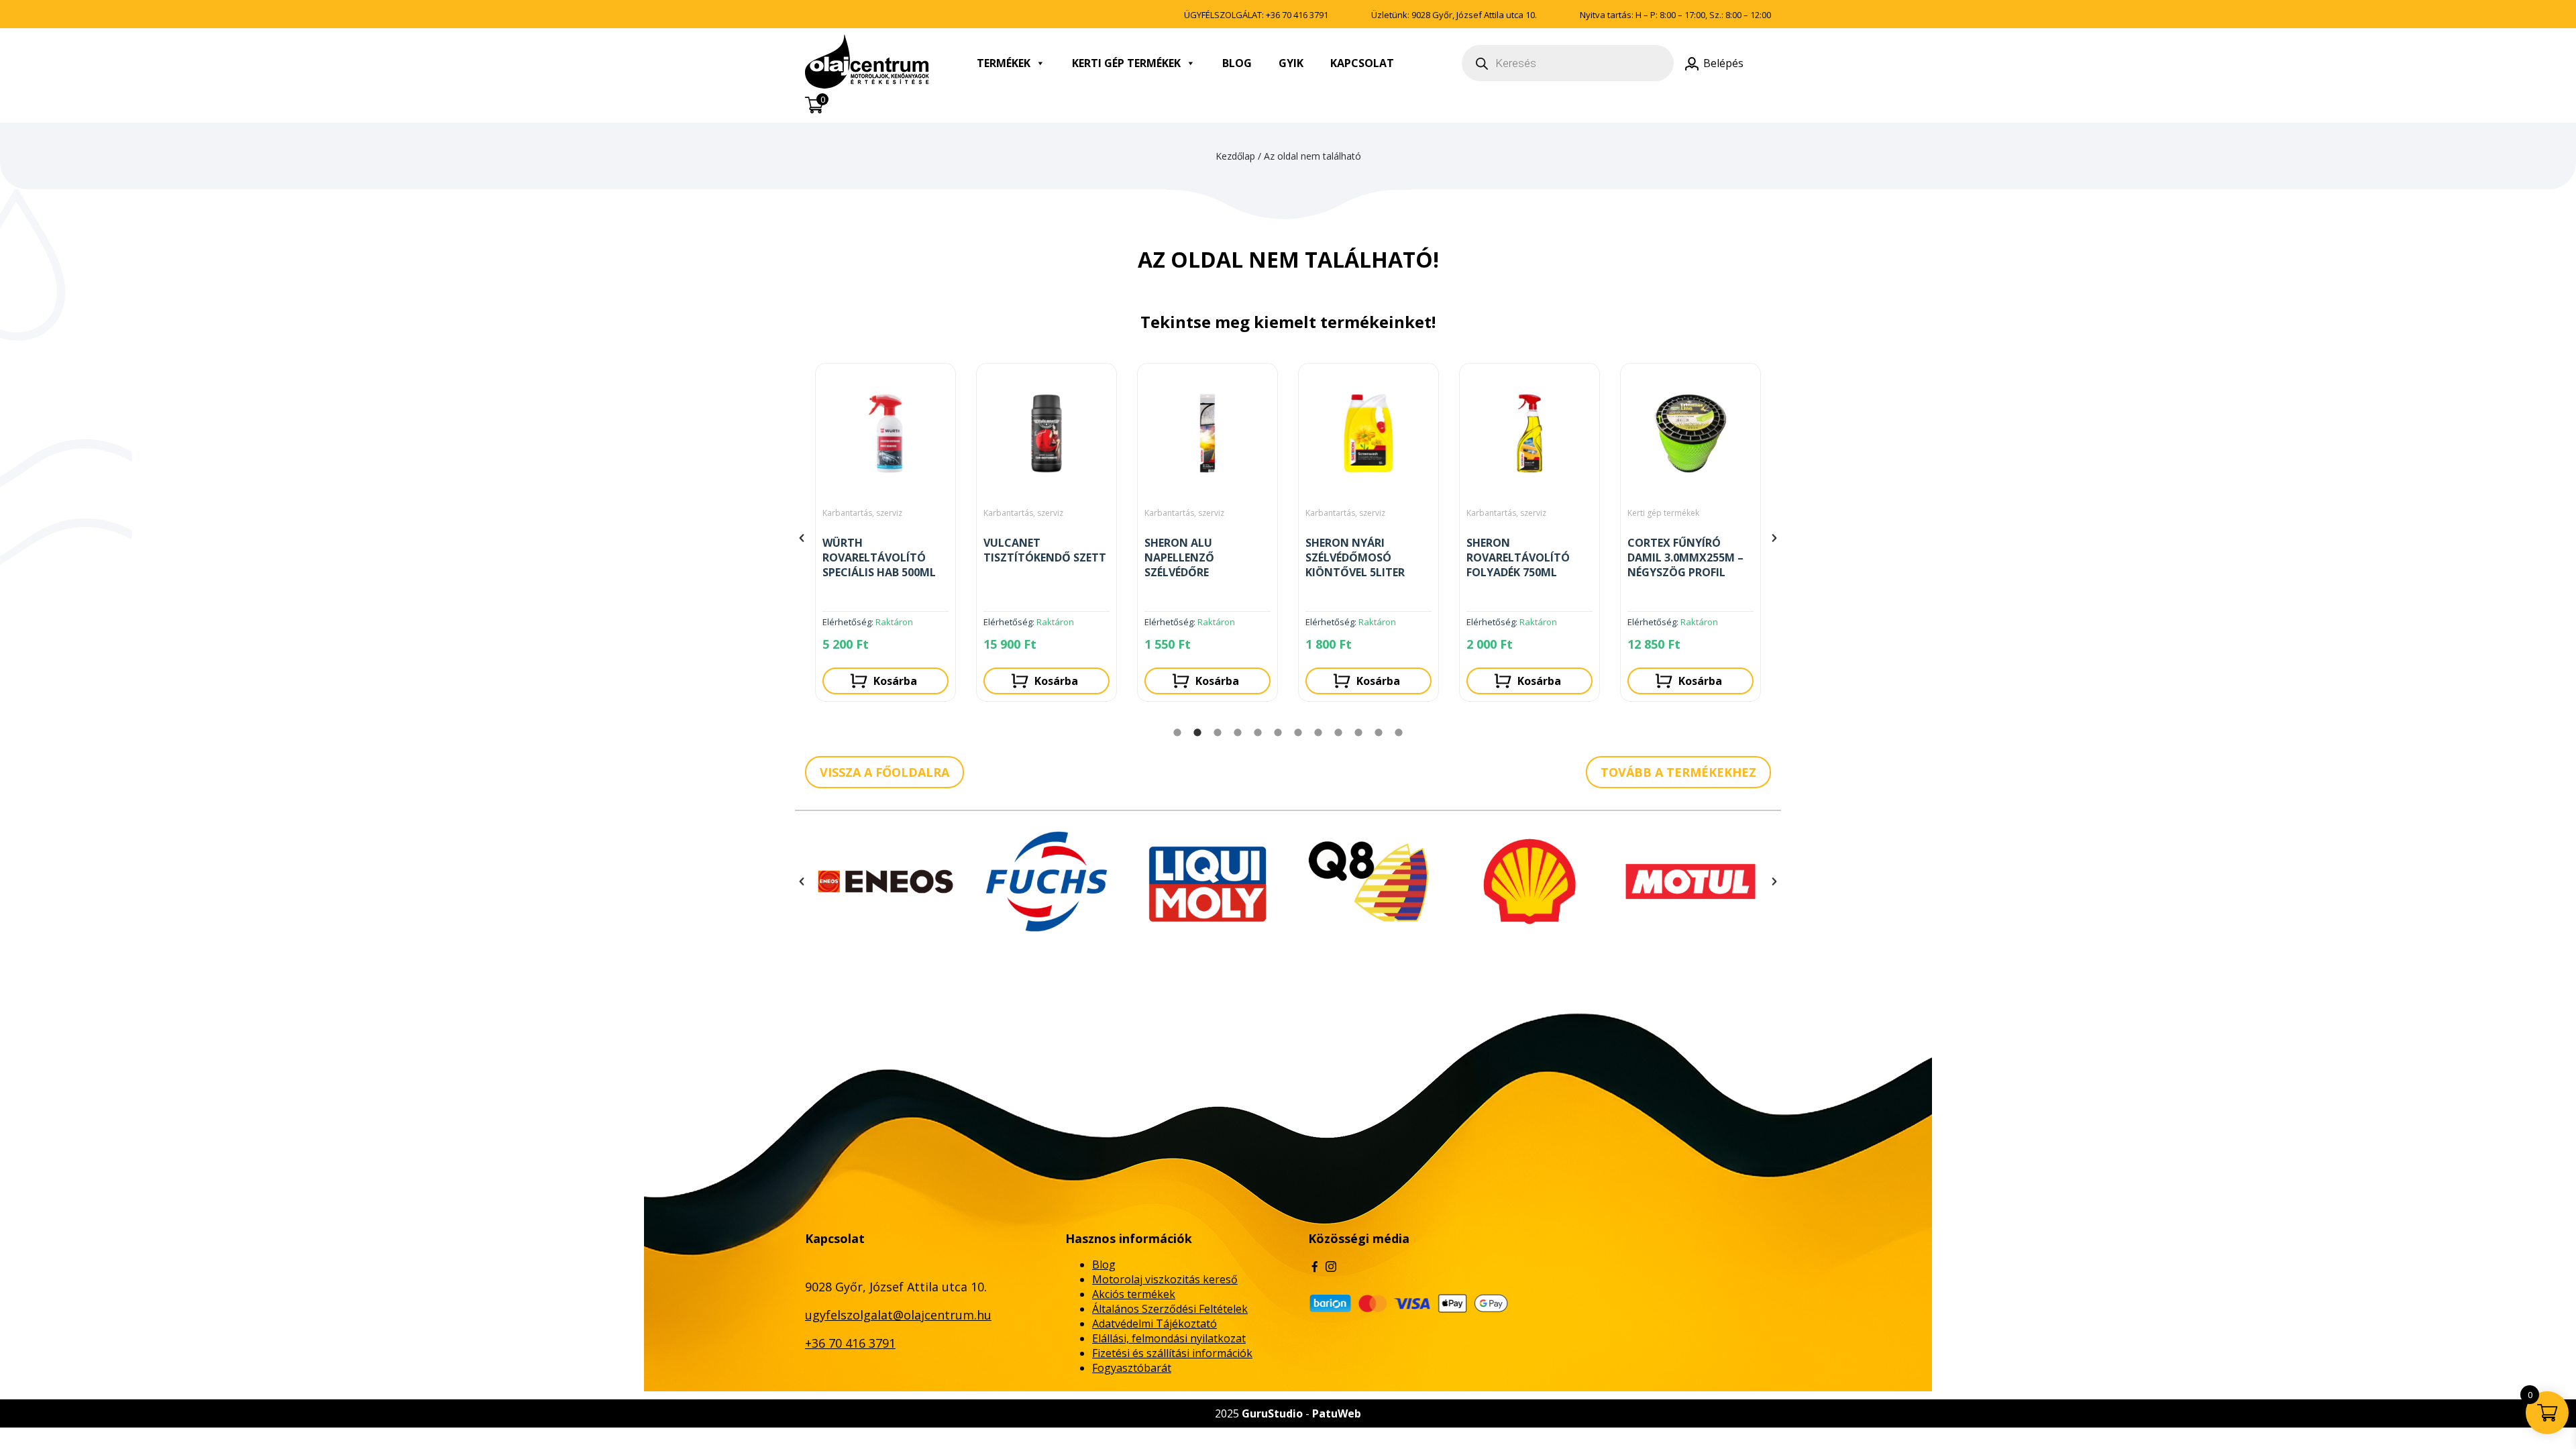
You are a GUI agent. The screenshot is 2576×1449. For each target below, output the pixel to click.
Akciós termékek (1134, 1294)
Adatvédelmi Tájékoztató (1155, 1324)
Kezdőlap (1235, 156)
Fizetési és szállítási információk (1172, 1353)
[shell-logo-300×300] (1368, 881)
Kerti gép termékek (1126, 63)
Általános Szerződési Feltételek (1170, 1309)
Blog (1237, 63)
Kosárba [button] (895, 681)
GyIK (1291, 63)
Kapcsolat (1362, 63)
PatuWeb (1337, 1413)
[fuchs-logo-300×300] (885, 881)
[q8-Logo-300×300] (1207, 881)
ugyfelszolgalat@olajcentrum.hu (898, 1315)
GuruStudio (1272, 1413)
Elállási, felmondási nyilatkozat (1169, 1338)
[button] (802, 538)
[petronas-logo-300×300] (1690, 881)
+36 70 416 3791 (1297, 15)
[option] (885, 538)
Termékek (1004, 63)
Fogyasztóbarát (1132, 1368)
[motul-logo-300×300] (1529, 881)
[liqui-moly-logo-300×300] (1046, 881)
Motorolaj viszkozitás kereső (1165, 1279)
